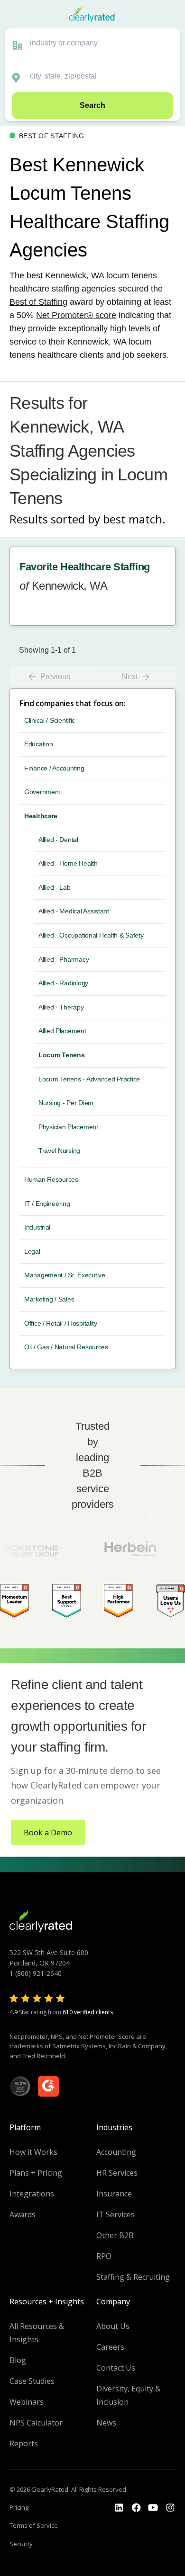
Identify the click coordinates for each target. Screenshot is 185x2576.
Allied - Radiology (63, 983)
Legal (32, 1251)
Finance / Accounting (54, 768)
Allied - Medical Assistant (74, 911)
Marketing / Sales (49, 1299)
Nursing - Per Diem (66, 1103)
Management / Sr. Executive (65, 1275)
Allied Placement (62, 1031)
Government (42, 792)
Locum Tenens (62, 1055)
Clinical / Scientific (50, 720)
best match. (134, 519)
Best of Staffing (38, 302)
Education (38, 744)
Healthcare (41, 816)
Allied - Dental (58, 840)
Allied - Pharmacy (64, 959)
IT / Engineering (47, 1204)
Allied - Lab (55, 887)
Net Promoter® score (76, 315)
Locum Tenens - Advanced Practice (89, 1079)
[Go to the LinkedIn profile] (119, 2508)
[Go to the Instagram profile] (170, 2508)
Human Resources (51, 1179)
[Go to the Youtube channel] (153, 2508)
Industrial (37, 1227)
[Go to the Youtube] (136, 2508)
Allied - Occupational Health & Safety (91, 935)
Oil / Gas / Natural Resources (66, 1347)
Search (92, 105)
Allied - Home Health (68, 863)
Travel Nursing (59, 1151)
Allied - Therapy (61, 1007)
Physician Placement (68, 1127)
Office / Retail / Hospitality (61, 1323)
